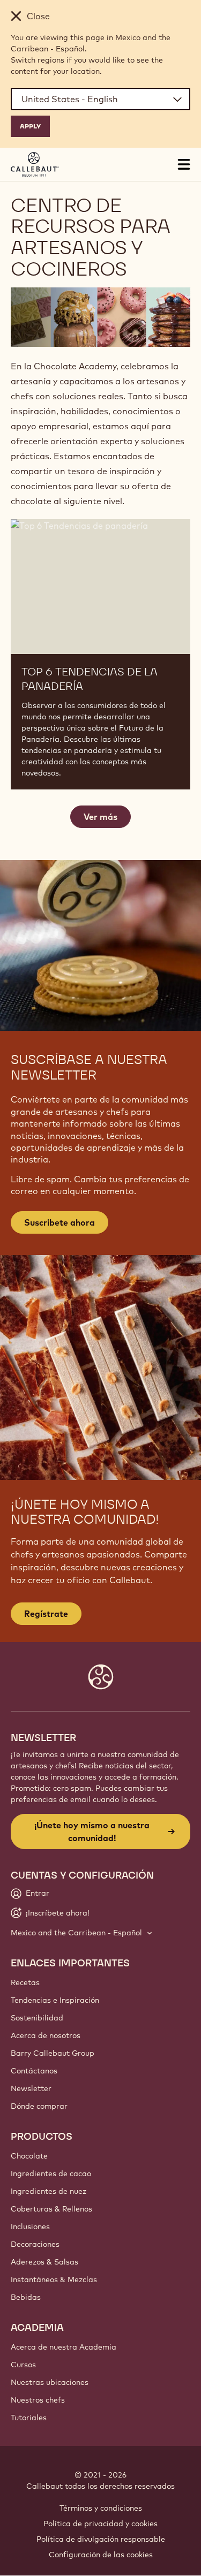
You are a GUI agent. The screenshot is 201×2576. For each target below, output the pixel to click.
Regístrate (46, 1614)
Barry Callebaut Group (53, 2053)
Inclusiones (30, 2227)
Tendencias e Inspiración (55, 2000)
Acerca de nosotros (46, 2035)
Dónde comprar (39, 2106)
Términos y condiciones (101, 2508)
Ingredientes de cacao (51, 2174)
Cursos (23, 2365)
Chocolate (29, 2156)
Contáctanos (34, 2071)
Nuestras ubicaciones (50, 2382)
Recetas (25, 1982)
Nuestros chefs (38, 2400)
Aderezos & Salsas (44, 2262)
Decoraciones (35, 2244)
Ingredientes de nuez (49, 2191)
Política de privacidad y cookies (100, 2524)
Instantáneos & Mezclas (54, 2279)
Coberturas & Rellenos (51, 2209)
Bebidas (26, 2297)
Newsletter (31, 2088)
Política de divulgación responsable (101, 2539)
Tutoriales (29, 2418)
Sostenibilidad (37, 2018)
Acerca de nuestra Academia (64, 2347)
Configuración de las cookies (101, 2555)
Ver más (100, 817)
